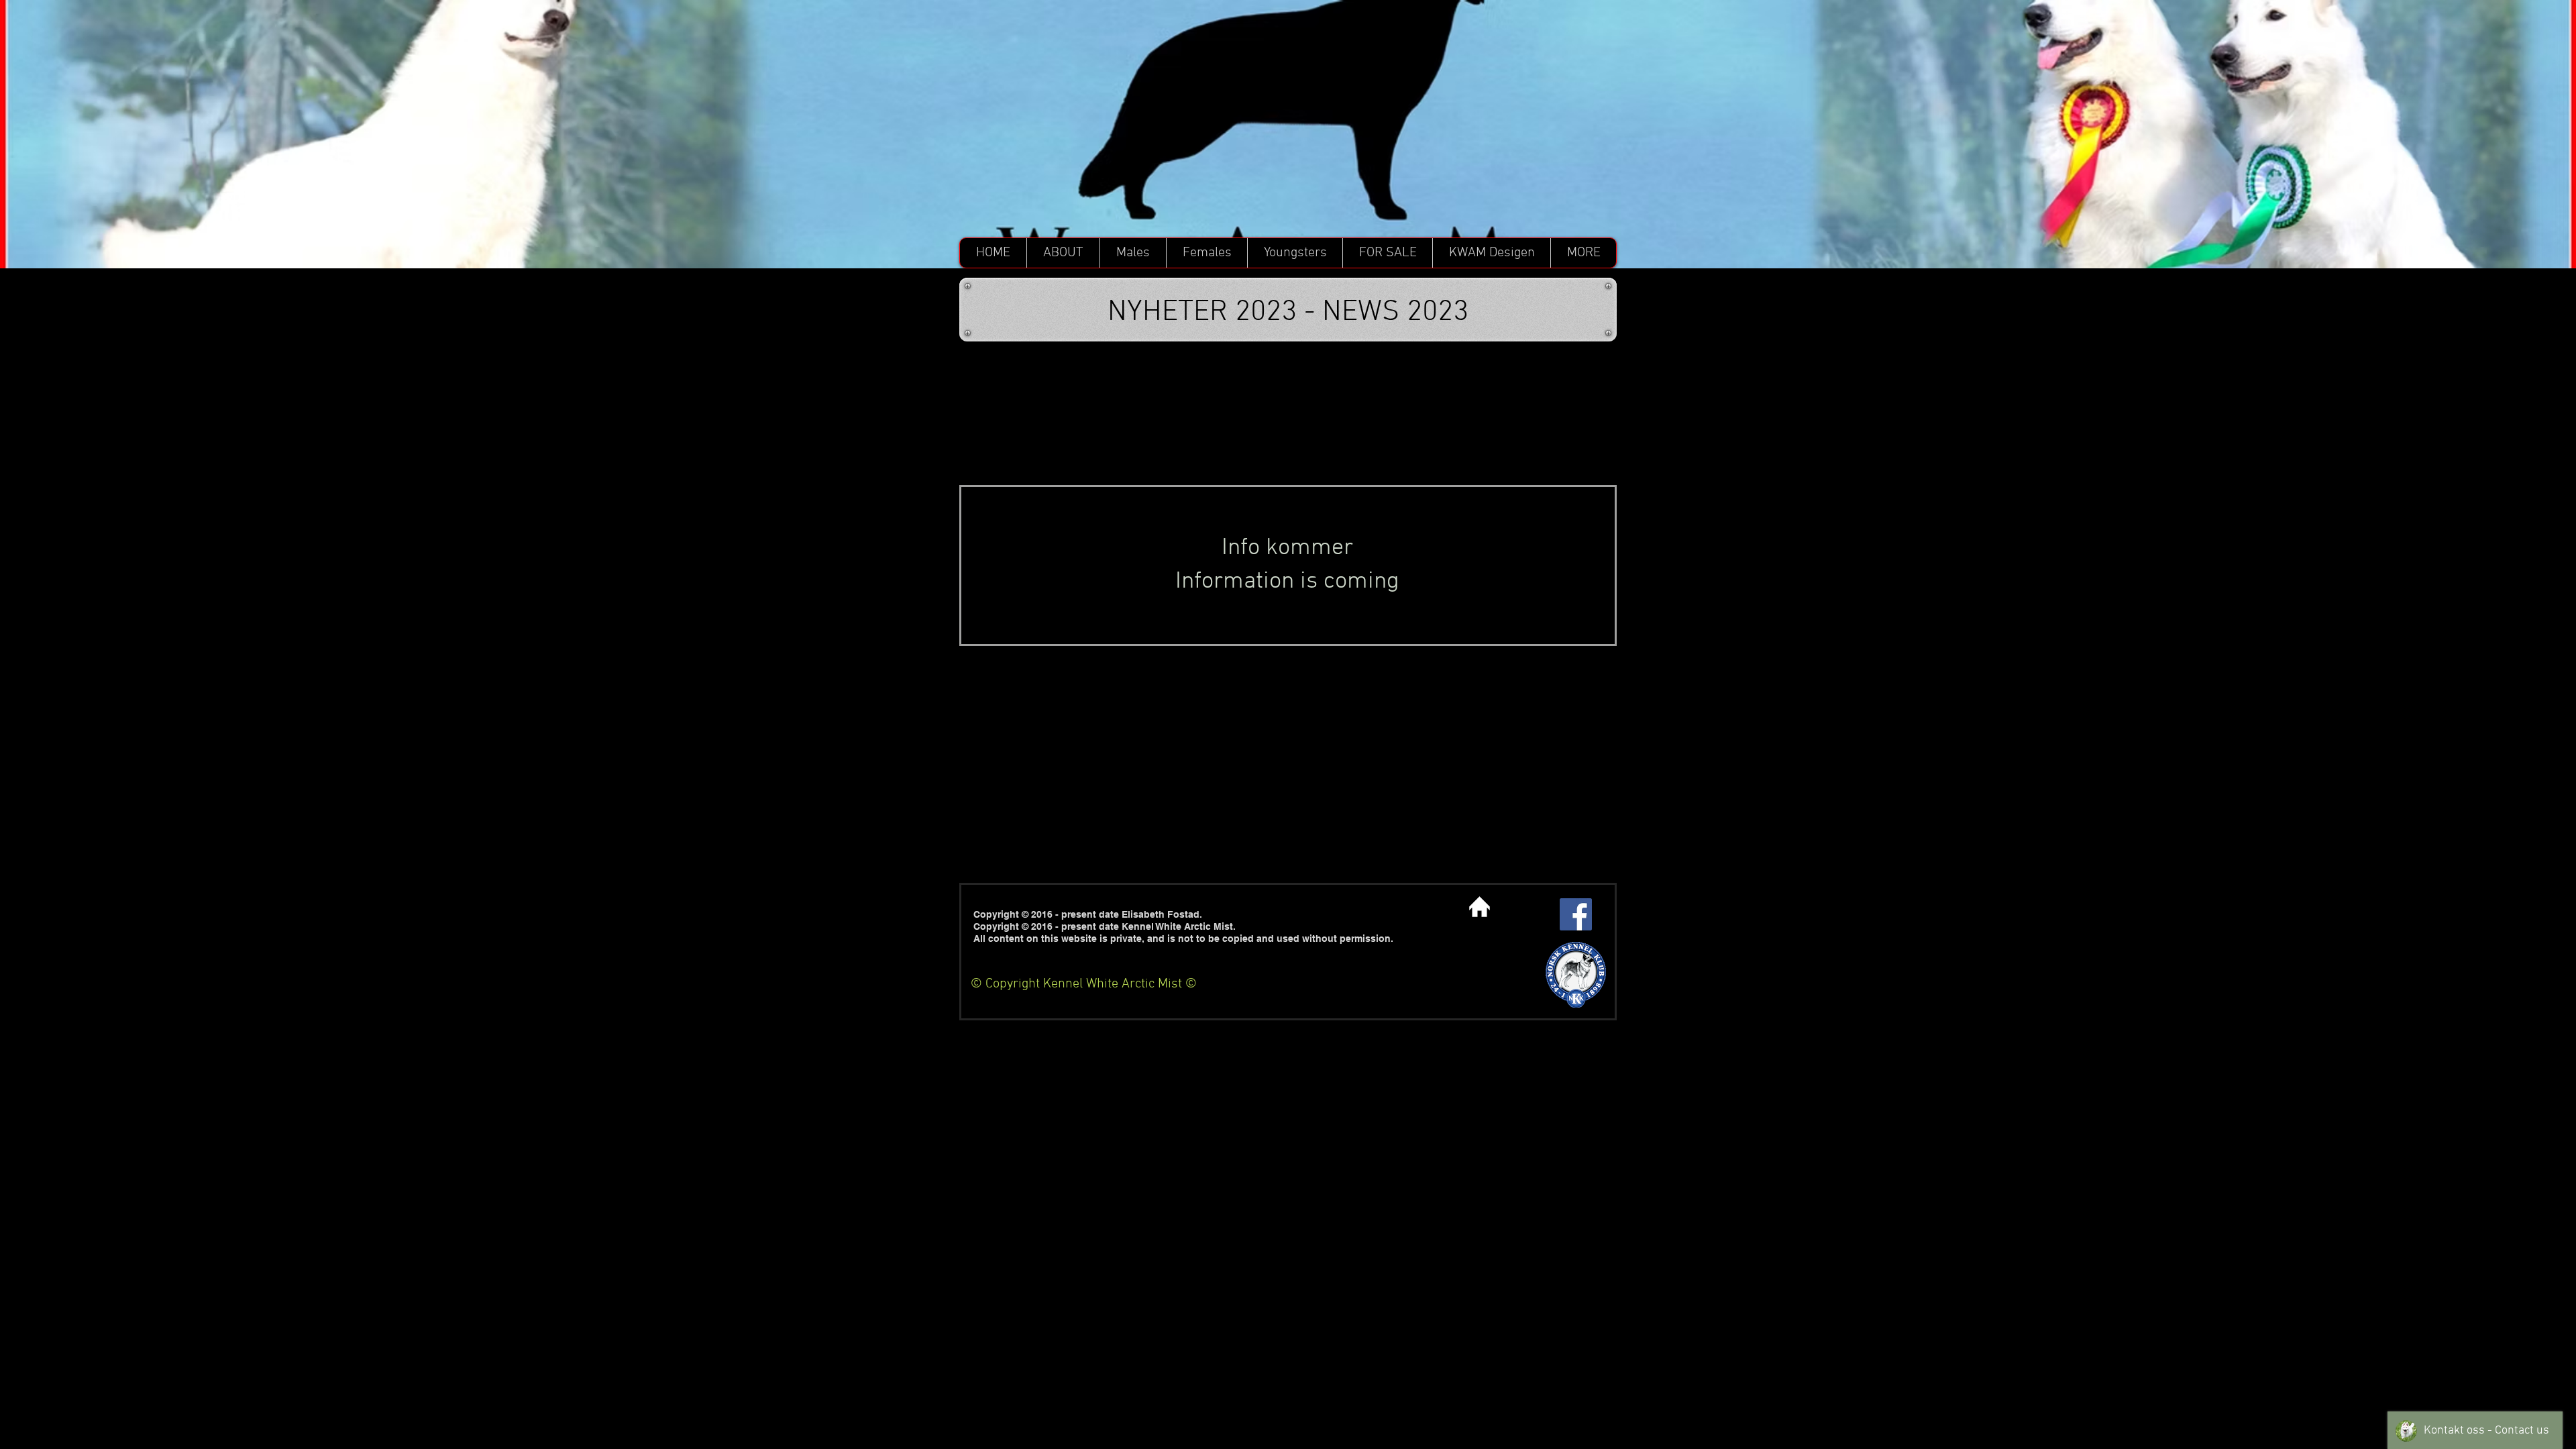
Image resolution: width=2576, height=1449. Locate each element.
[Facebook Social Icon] (1576, 914)
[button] (1063, 253)
